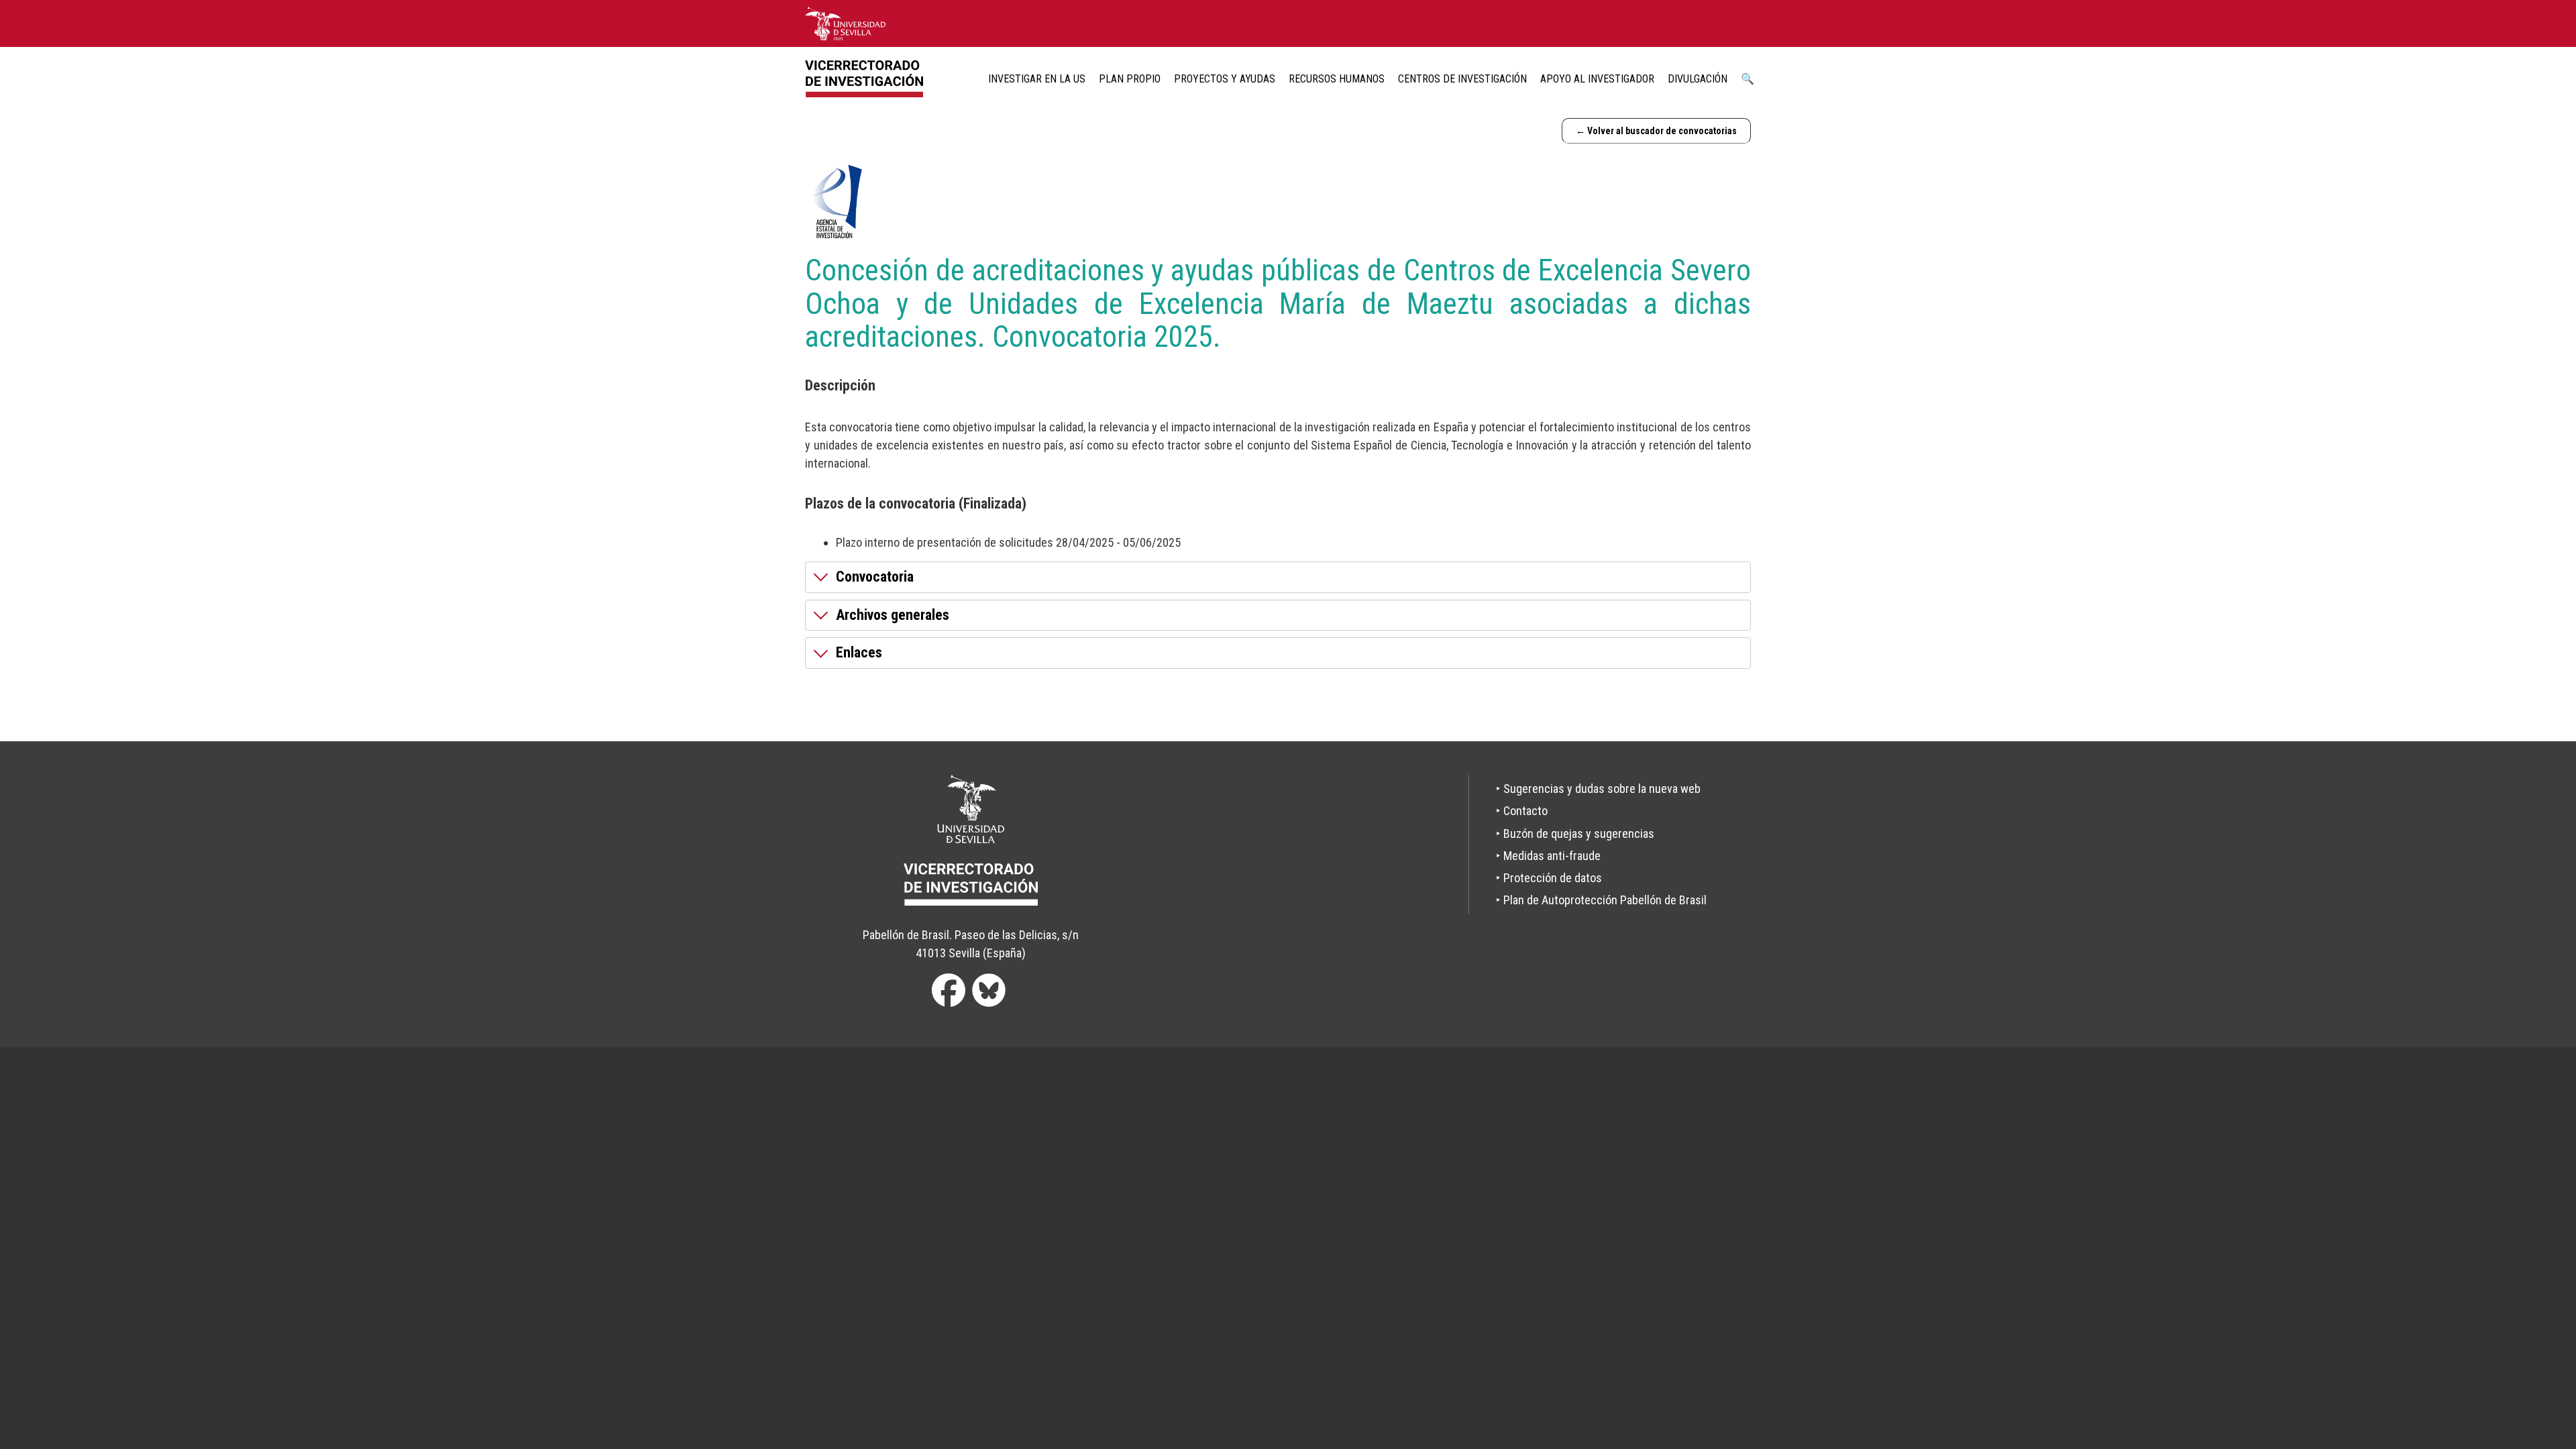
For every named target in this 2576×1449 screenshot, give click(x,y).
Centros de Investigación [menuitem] (1462, 79)
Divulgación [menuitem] (1698, 79)
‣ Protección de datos (1549, 878)
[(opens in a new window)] (845, 23)
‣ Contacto (1522, 811)
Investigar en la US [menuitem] (1037, 79)
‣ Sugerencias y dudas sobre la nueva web (1598, 789)
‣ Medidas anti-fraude (1548, 856)
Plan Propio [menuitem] (1130, 79)
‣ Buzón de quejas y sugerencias (1575, 834)
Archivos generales (893, 615)
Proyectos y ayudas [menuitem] (1225, 79)
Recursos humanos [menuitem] (1337, 79)
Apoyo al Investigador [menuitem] (1597, 79)
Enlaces (859, 652)
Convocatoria (875, 577)
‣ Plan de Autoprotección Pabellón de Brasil (1601, 900)
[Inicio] (869, 79)
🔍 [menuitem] (1748, 79)
